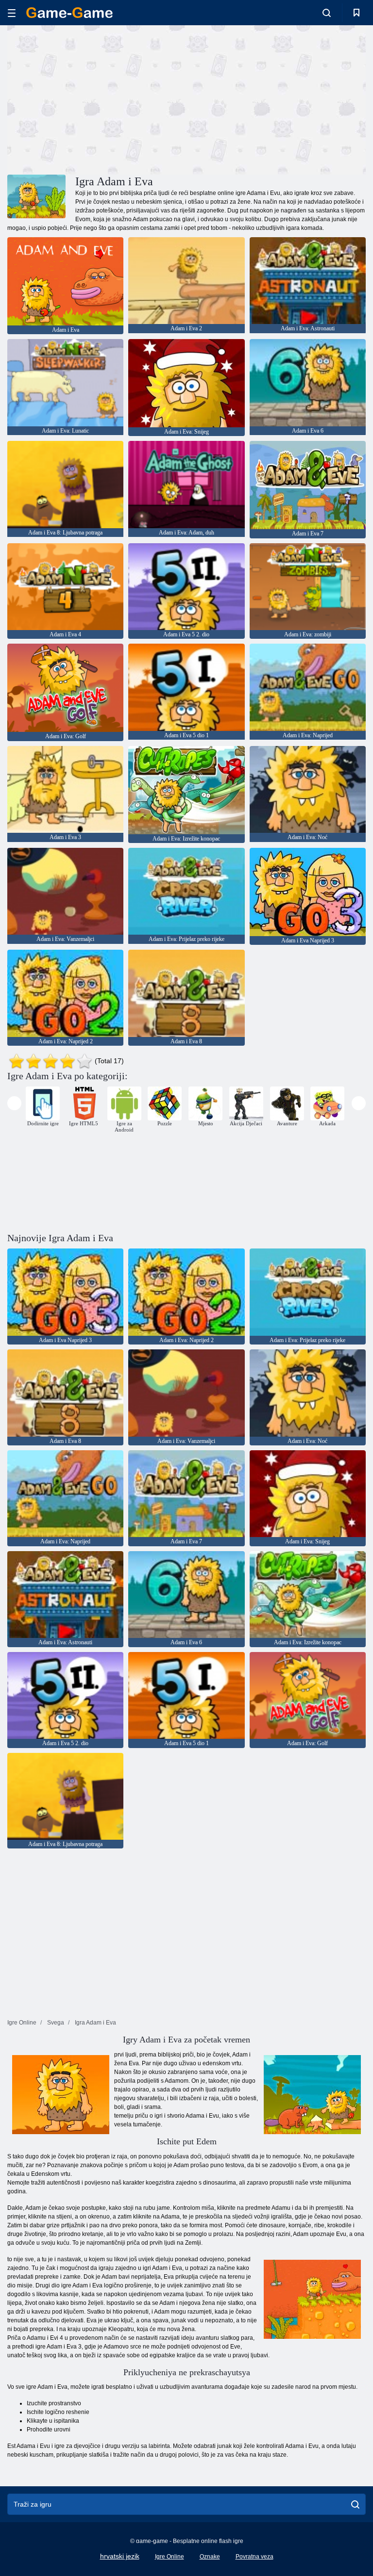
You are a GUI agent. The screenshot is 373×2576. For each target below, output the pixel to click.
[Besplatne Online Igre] (69, 13)
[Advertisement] (97, 98)
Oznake (210, 2557)
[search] (355, 2504)
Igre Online (170, 2557)
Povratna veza (254, 2557)
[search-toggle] (327, 13)
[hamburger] (12, 13)
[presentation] (14, 1103)
